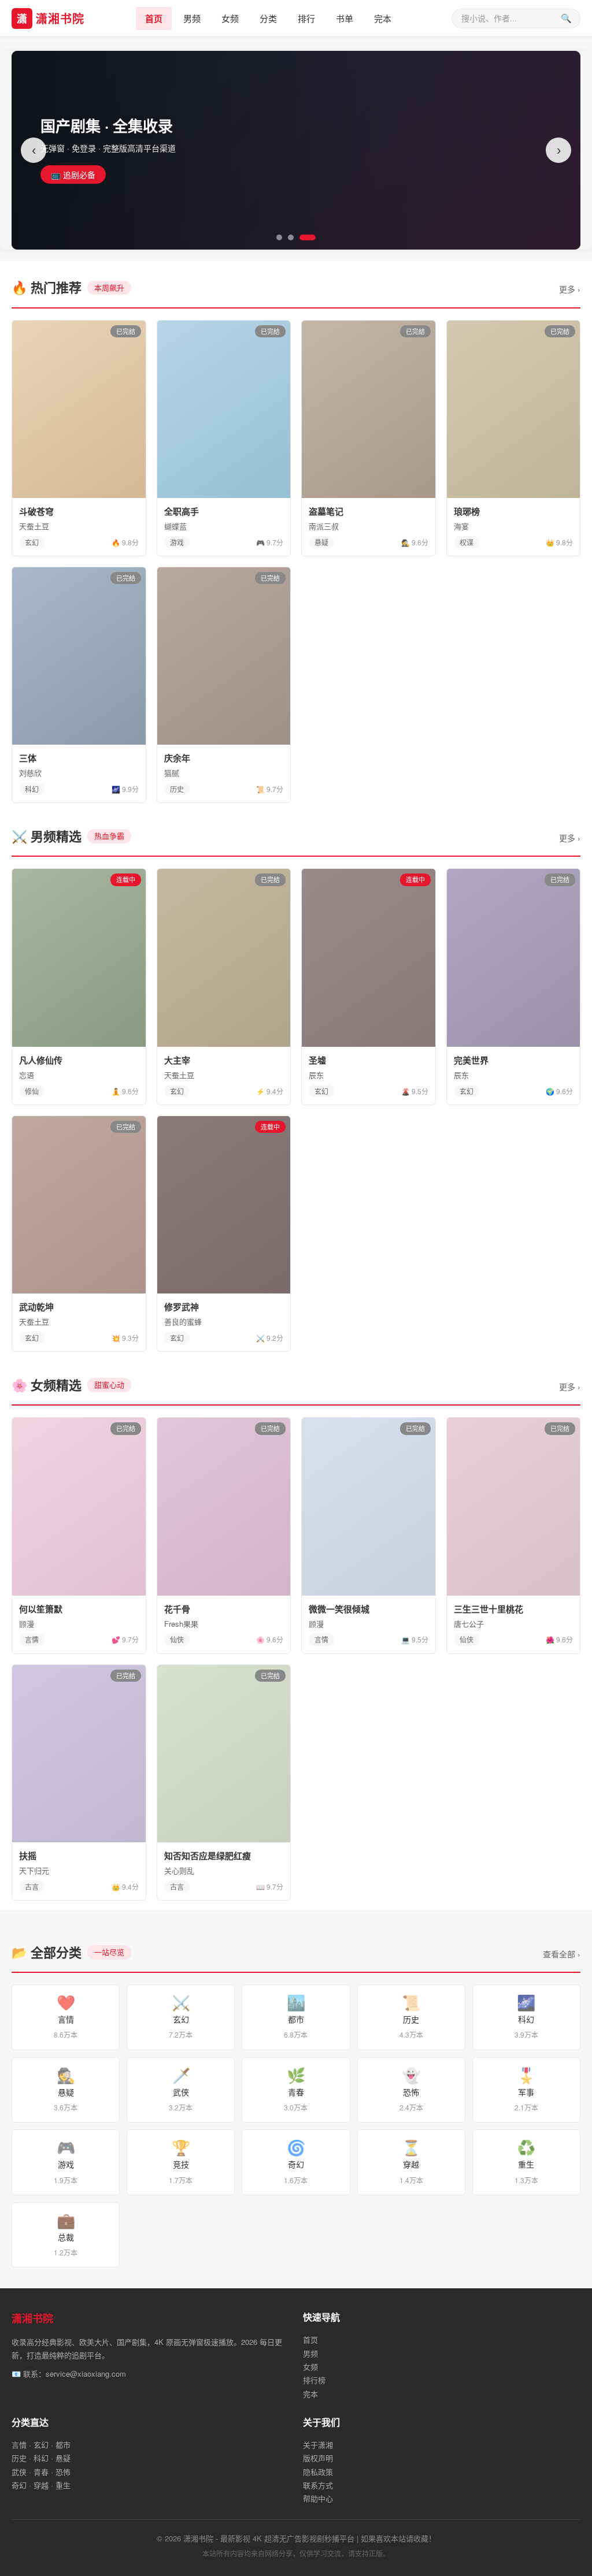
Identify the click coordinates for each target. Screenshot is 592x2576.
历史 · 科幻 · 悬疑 (41, 2458)
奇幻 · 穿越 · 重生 (41, 2485)
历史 (411, 2015)
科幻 (526, 2015)
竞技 (181, 2160)
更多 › (570, 289)
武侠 (181, 2088)
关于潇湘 (318, 2445)
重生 (526, 2160)
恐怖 (411, 2088)
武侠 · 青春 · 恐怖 (41, 2472)
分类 (268, 18)
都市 (296, 2015)
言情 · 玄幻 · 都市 (41, 2445)
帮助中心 (318, 2498)
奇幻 (296, 2160)
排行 (306, 18)
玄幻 (181, 2015)
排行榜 (314, 2380)
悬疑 (66, 2088)
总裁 (66, 2233)
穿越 (411, 2160)
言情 (66, 2015)
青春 (296, 2088)
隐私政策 (318, 2472)
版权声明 (318, 2458)
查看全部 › (562, 1954)
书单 (345, 18)
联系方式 (318, 2485)
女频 (230, 18)
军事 (526, 2088)
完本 (383, 18)
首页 (154, 18)
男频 (192, 18)
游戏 (66, 2160)
